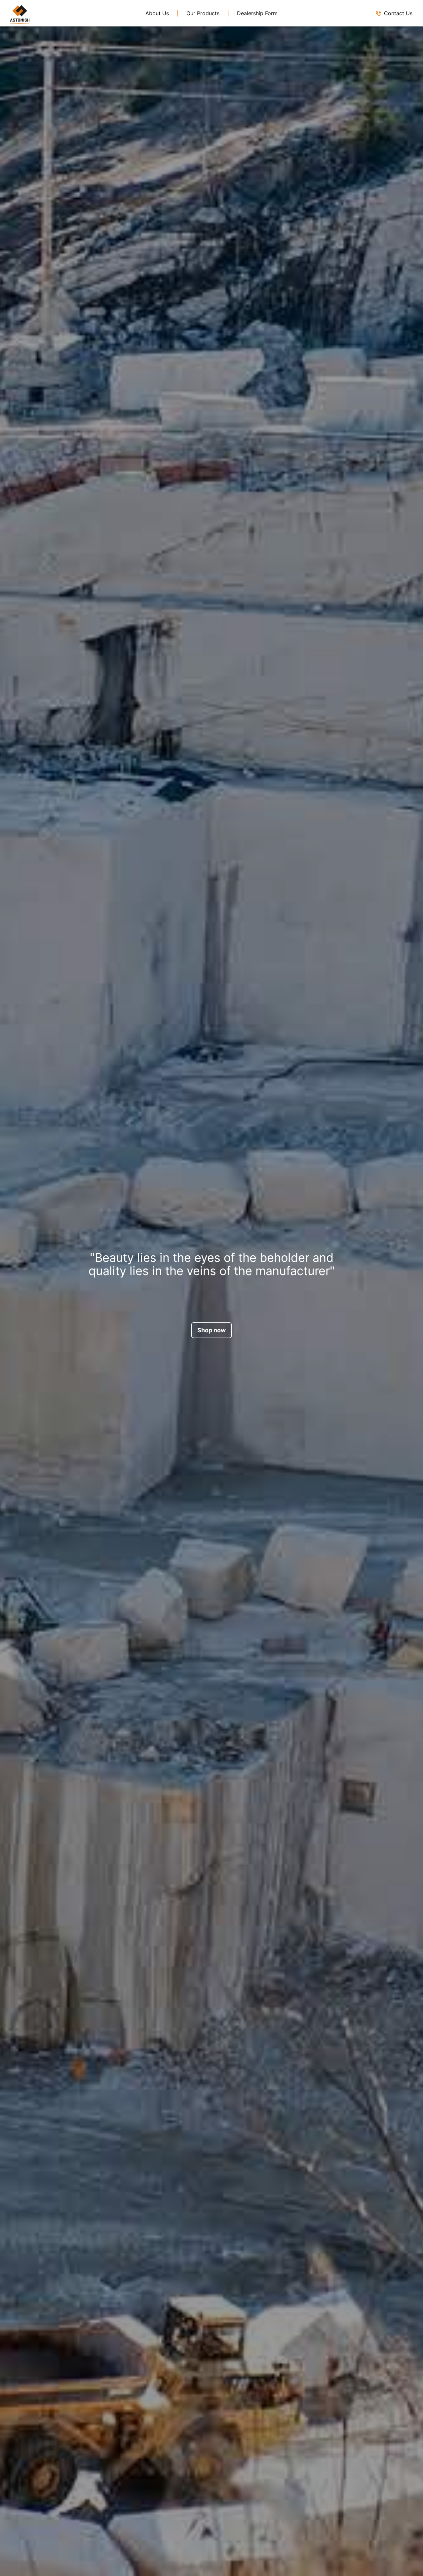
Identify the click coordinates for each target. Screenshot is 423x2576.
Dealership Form (257, 13)
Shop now (211, 1330)
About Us (157, 13)
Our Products (203, 13)
